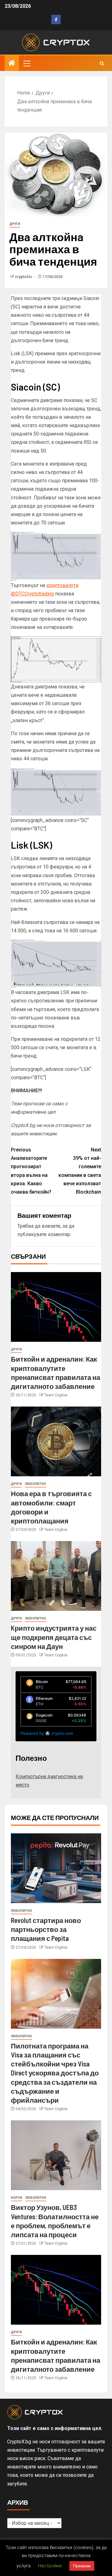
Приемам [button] (82, 2566)
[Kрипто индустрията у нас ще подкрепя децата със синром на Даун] (56, 1576)
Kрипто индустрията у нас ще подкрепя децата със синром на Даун (54, 1637)
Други (15, 224)
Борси (16, 2198)
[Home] (12, 64)
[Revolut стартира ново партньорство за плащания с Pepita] (56, 1868)
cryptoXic (24, 277)
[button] (26, 63)
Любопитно (35, 1484)
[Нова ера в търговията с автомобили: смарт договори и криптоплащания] (56, 1441)
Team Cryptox (56, 1395)
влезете (51, 1226)
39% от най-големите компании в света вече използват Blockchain (80, 1171)
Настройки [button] (50, 2566)
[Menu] (26, 63)
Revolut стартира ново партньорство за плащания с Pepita (46, 1929)
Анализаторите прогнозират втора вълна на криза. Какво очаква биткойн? (31, 1171)
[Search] (102, 63)
